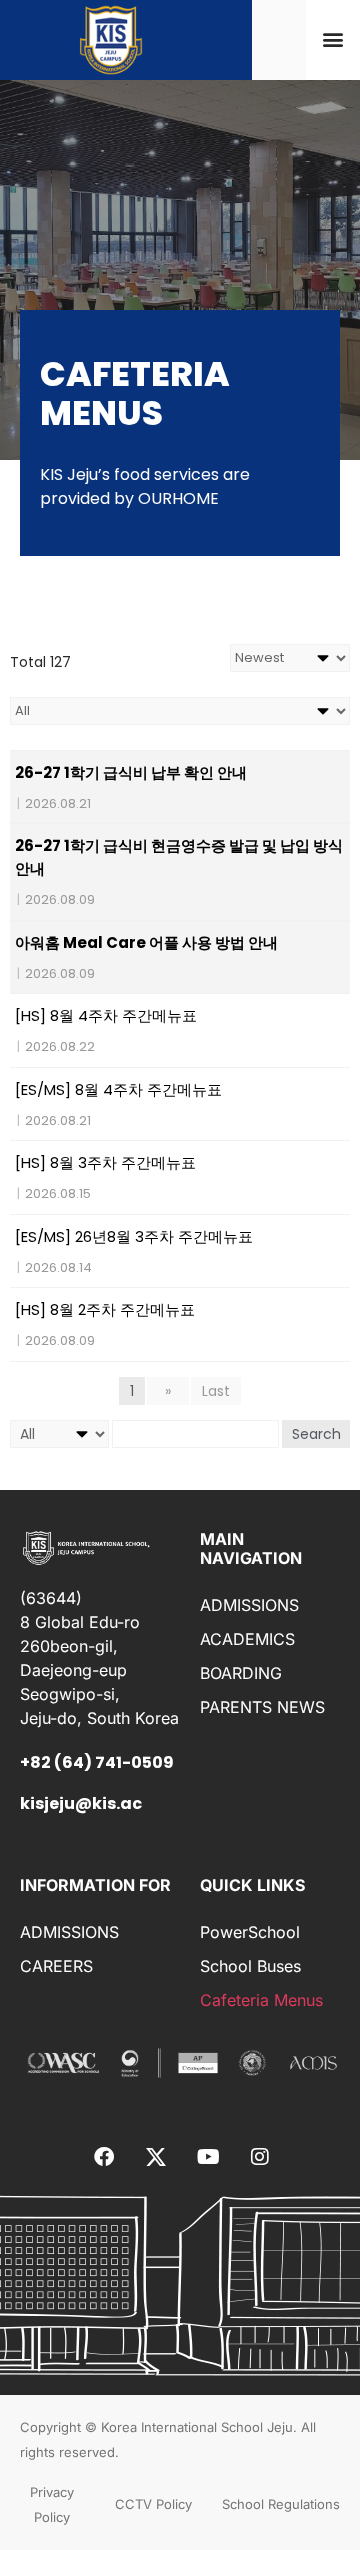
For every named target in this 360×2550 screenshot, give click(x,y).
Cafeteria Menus (261, 2000)
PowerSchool (250, 1932)
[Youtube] (208, 2157)
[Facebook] (104, 2157)
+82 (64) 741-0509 (97, 1762)
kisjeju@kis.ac (81, 1803)
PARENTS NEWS (262, 1707)
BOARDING (241, 1673)
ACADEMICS (247, 1639)
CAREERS (56, 1966)
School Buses (250, 1966)
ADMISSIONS (249, 1605)
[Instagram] (260, 2157)
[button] (333, 39)
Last (216, 1391)
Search (316, 1434)
